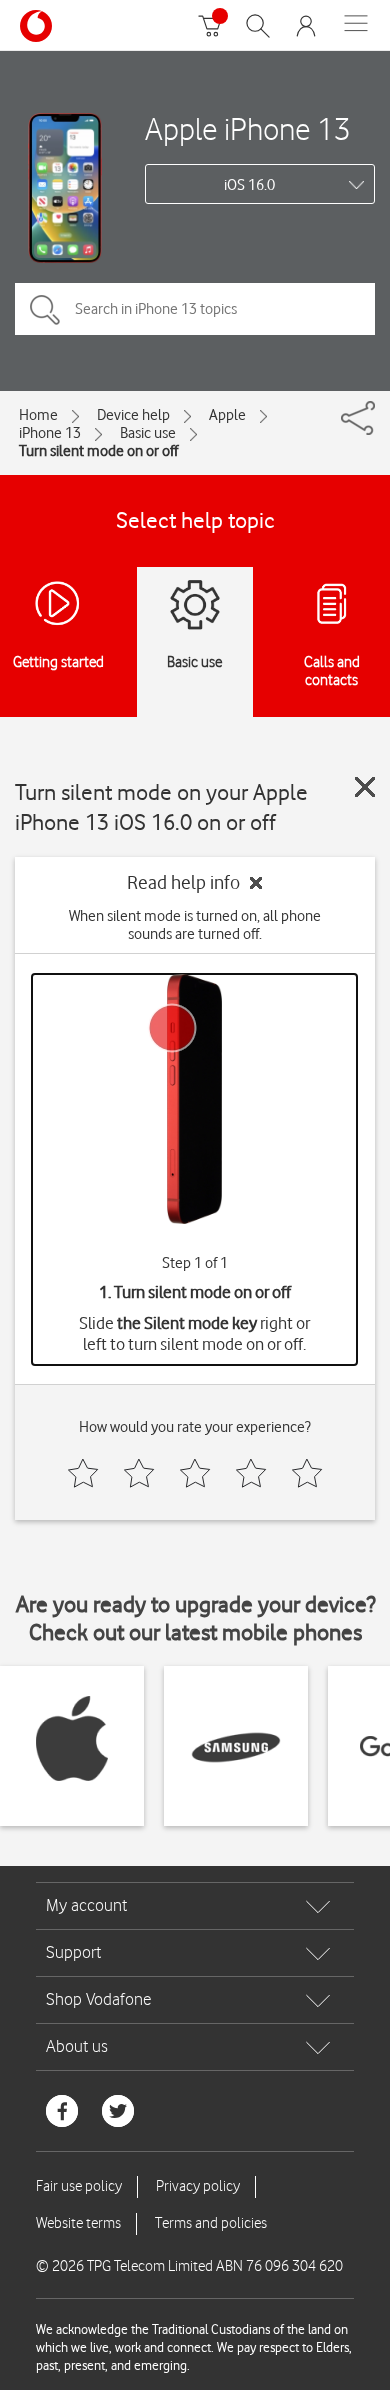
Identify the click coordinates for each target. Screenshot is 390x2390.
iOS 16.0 (249, 185)
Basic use (148, 433)
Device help (133, 415)
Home (38, 415)
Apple (227, 415)
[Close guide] (365, 787)
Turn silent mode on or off (98, 451)
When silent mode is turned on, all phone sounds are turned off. (195, 925)
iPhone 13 (50, 433)
